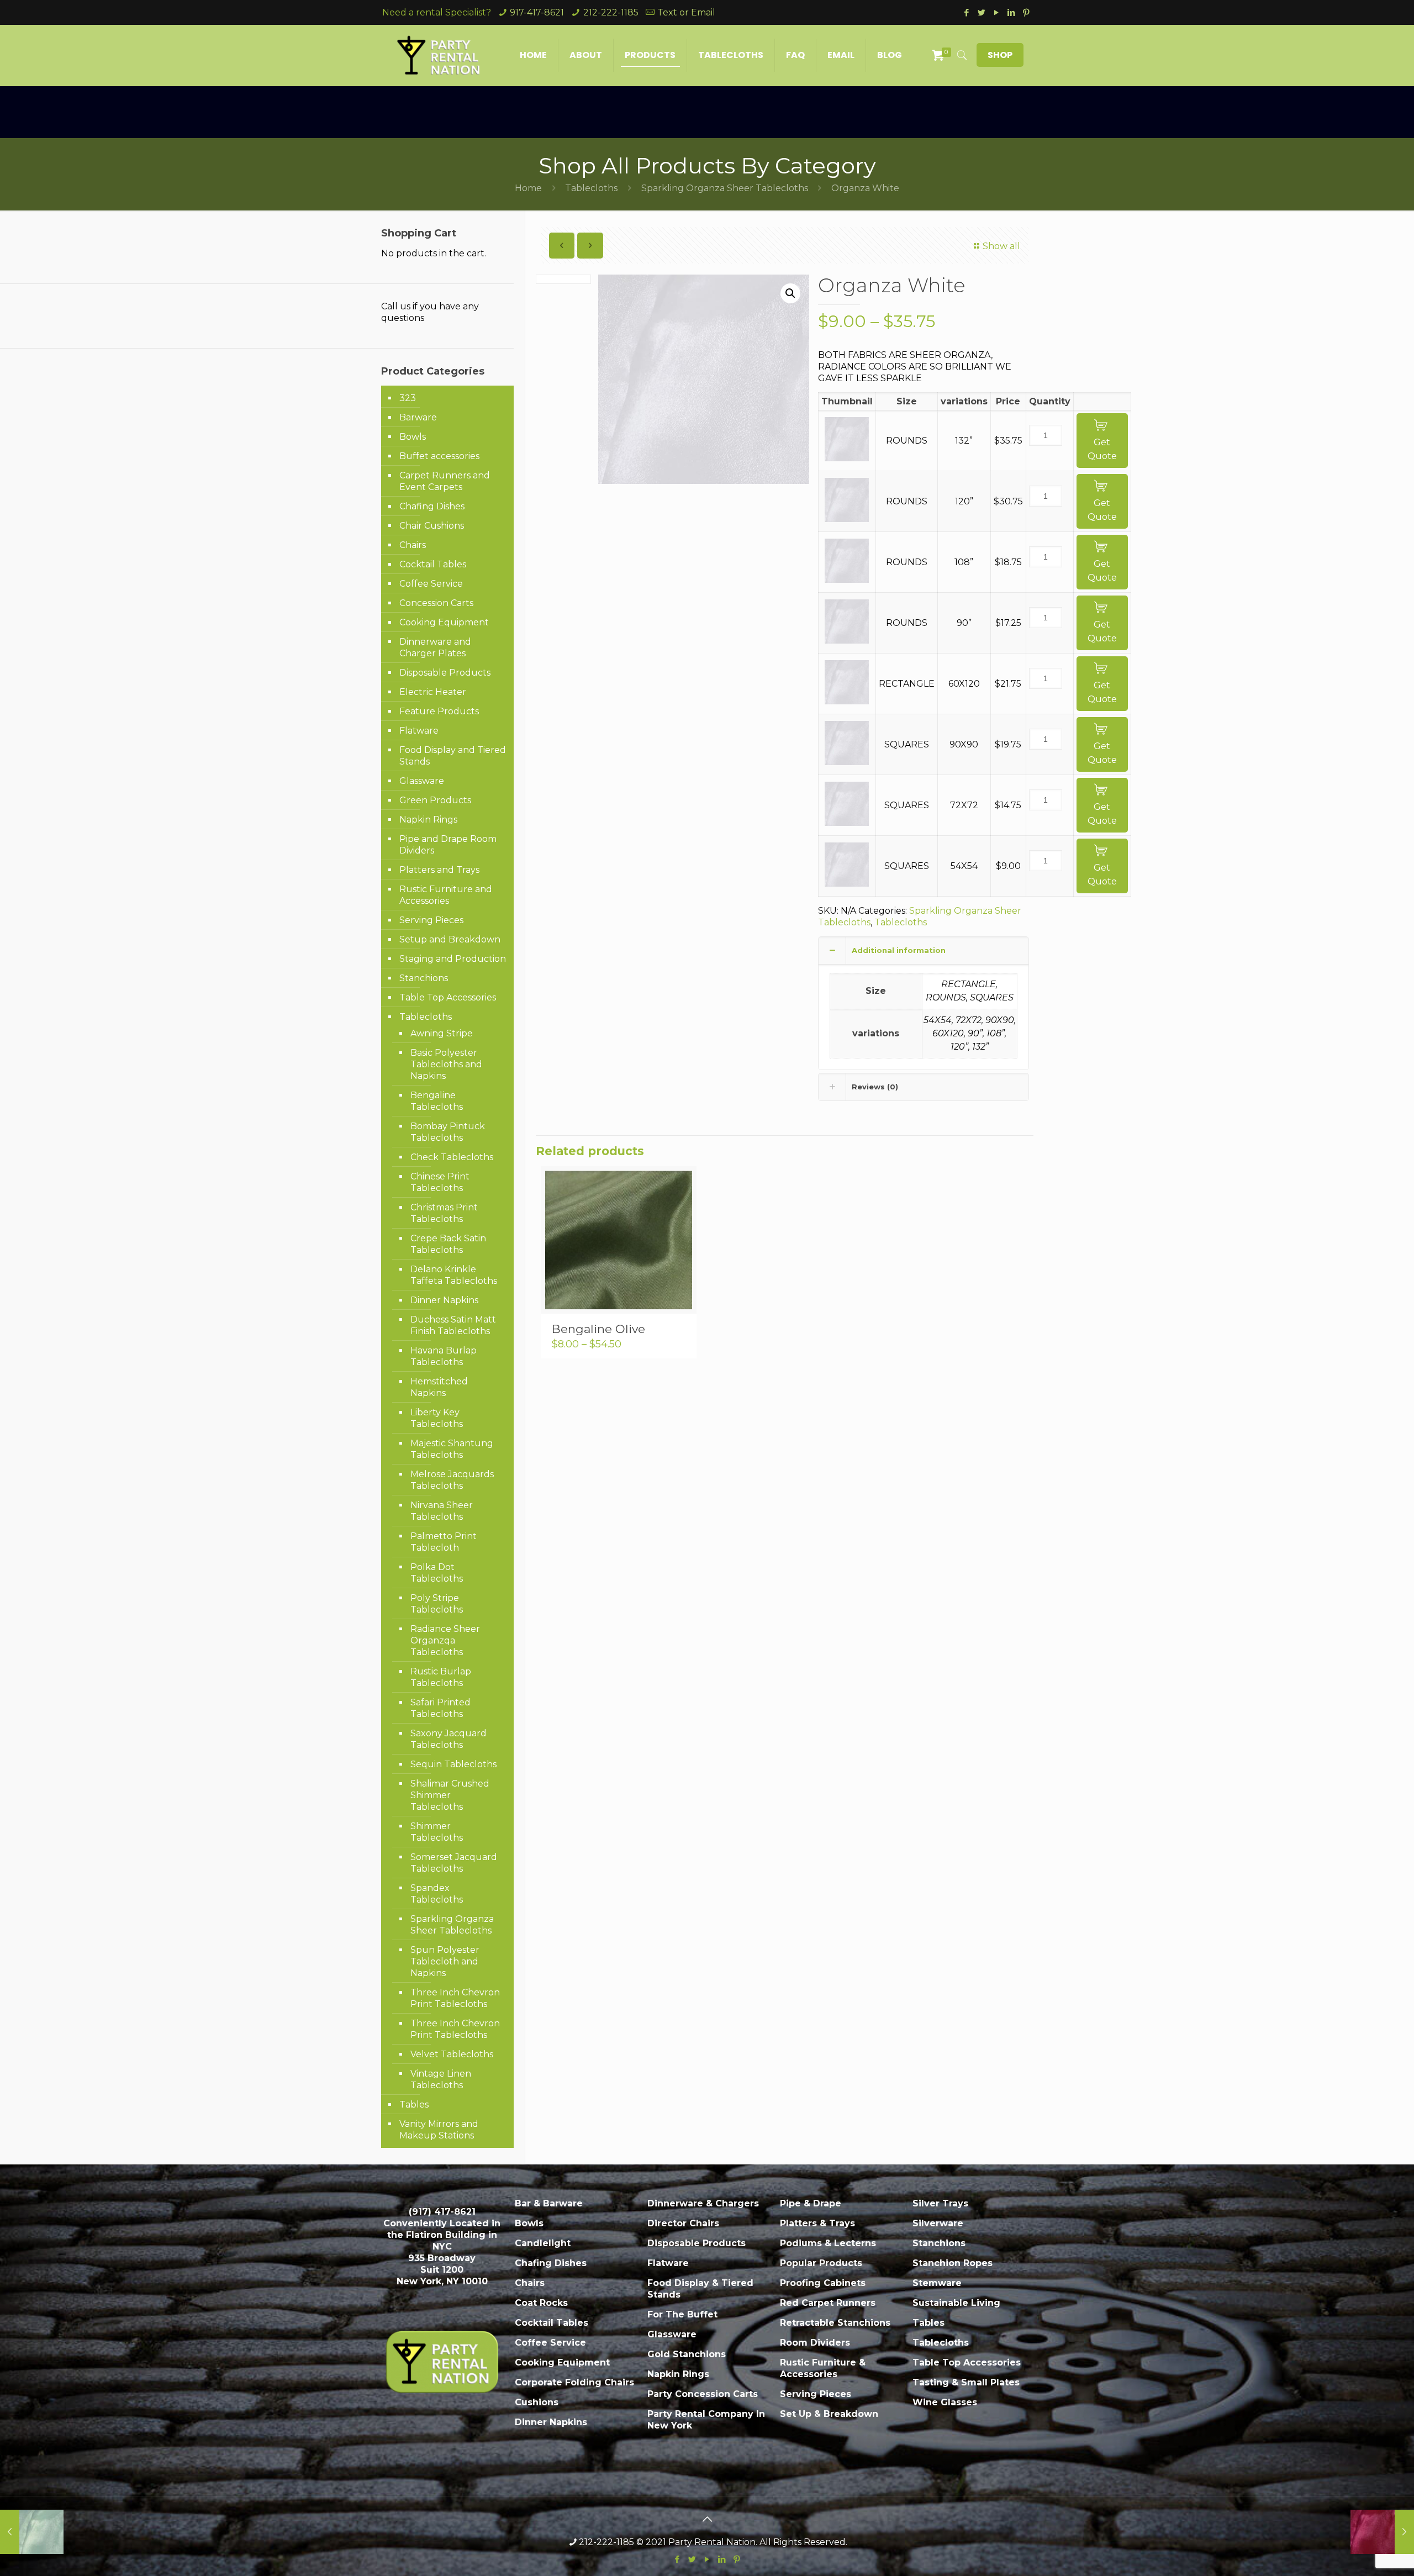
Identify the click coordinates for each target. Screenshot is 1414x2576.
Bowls (413, 437)
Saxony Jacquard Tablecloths (449, 1739)
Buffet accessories (439, 456)
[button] (790, 293)
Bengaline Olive (598, 1329)
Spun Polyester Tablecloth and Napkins (445, 1961)
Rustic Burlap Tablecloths (441, 1677)
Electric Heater (433, 692)
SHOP (1000, 55)
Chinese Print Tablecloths (440, 1182)
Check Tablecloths (452, 1157)
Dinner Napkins (444, 1300)
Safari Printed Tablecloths (440, 1708)
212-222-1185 (611, 12)
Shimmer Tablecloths (437, 1832)
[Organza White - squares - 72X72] (847, 823)
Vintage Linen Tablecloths (441, 2079)
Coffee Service (431, 584)
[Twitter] (981, 12)
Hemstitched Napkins (439, 1387)
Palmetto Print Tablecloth (444, 1542)
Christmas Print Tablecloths (444, 1213)
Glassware (422, 781)
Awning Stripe (442, 1033)
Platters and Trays (439, 870)
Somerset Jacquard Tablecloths (454, 1863)
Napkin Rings (428, 820)
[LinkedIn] (1011, 12)
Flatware (419, 731)
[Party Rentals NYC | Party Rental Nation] (439, 55)
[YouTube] (996, 12)
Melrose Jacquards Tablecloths (452, 1480)
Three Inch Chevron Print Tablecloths (455, 1998)
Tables (414, 2104)
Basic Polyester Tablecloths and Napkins (446, 1064)
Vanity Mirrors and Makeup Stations (439, 2130)
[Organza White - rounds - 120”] (847, 519)
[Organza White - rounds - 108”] (847, 580)
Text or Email (686, 12)
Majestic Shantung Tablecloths (452, 1449)
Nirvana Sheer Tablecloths (442, 1511)
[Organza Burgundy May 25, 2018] (1382, 2532)
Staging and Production (453, 959)
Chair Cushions (432, 526)
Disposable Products (445, 673)
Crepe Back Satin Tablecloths (448, 1244)
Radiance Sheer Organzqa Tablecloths (445, 1640)
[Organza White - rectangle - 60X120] (847, 701)
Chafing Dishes (432, 506)
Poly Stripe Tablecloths (437, 1604)
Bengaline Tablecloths (437, 1101)
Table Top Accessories (448, 997)
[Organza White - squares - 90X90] (847, 762)
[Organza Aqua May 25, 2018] (32, 2532)
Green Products (435, 800)
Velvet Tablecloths (452, 2054)
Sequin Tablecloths (453, 1764)
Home (528, 188)
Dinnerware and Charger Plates (435, 647)
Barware (418, 417)
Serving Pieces (431, 920)
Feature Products (439, 711)
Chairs (413, 545)
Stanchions (424, 978)
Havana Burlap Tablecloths (444, 1356)
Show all (1001, 246)
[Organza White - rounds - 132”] (847, 458)
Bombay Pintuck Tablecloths (448, 1132)
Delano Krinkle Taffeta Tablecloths (454, 1275)
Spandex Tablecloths (437, 1894)
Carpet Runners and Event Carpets (445, 481)
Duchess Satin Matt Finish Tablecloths (453, 1325)
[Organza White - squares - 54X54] (847, 884)
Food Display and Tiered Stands (453, 756)
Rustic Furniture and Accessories (446, 895)
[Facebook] (966, 12)
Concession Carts (436, 603)
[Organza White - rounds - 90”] (847, 641)
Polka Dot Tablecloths (437, 1573)
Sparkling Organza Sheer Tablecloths (725, 188)
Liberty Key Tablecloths (437, 1418)
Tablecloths (591, 188)
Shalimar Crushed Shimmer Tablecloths (450, 1795)
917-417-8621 (537, 12)
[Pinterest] (1026, 12)
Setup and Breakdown (450, 939)
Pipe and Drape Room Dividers (448, 845)
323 (408, 398)
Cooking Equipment (444, 622)
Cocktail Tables (433, 564)
